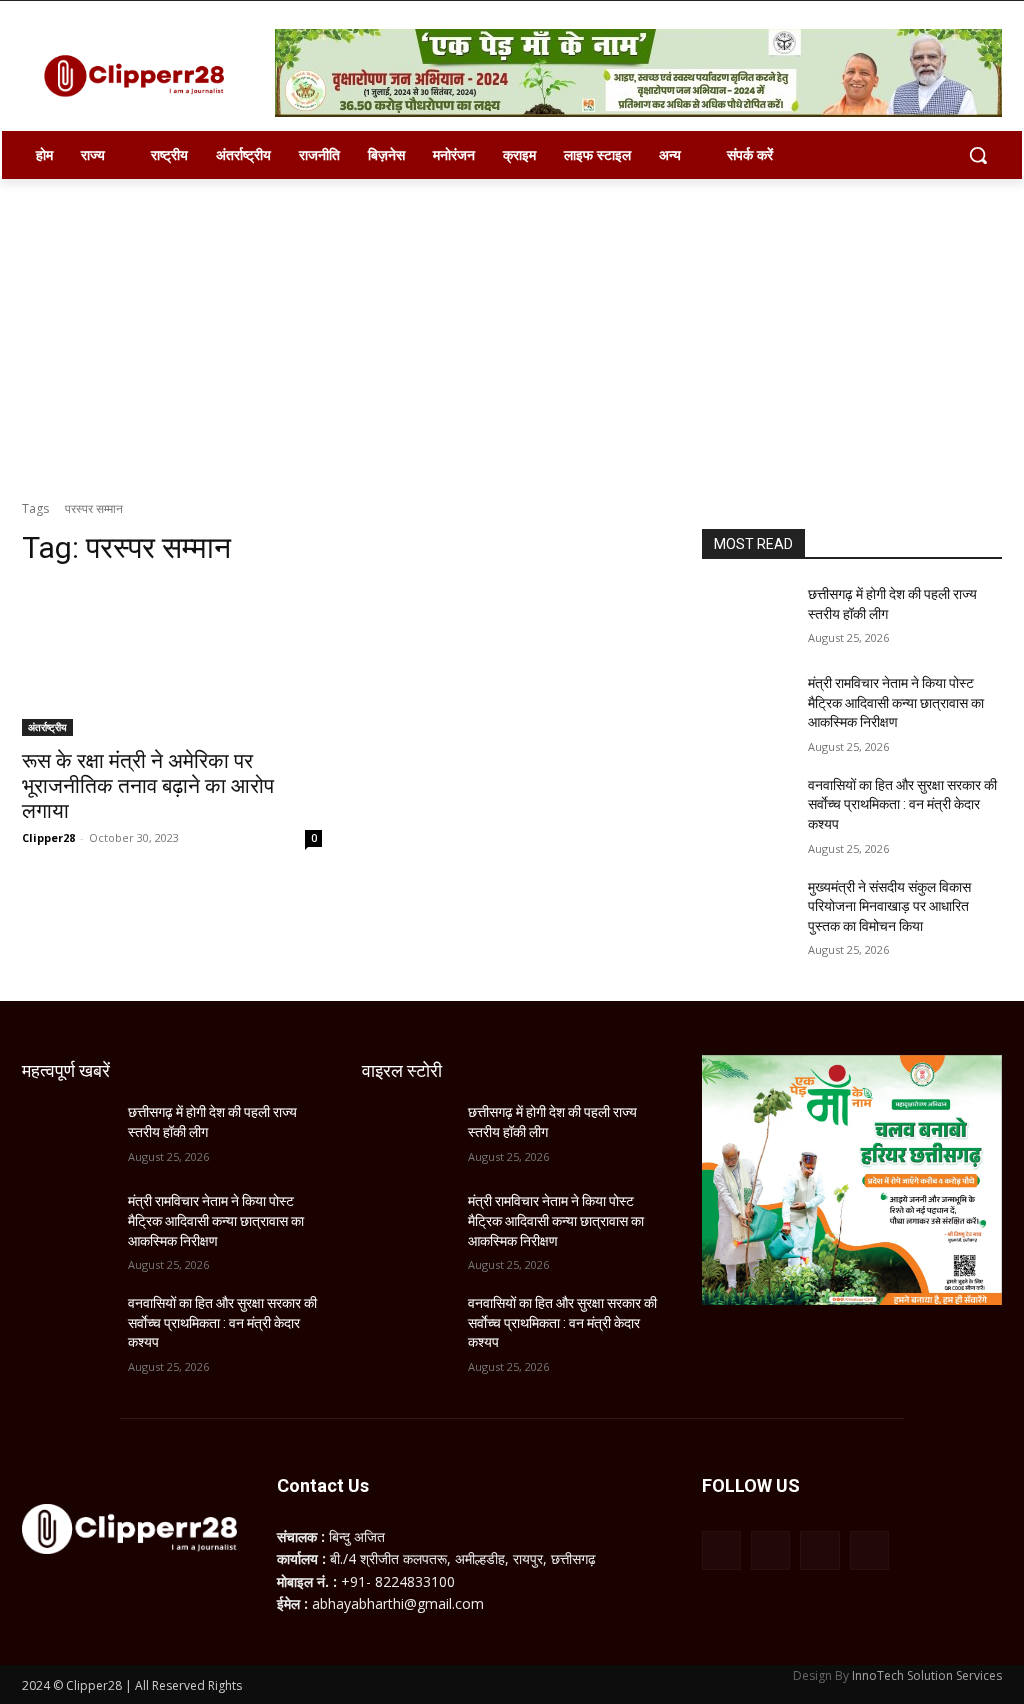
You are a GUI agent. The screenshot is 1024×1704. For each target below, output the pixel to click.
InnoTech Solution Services (927, 1675)
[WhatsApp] (819, 1550)
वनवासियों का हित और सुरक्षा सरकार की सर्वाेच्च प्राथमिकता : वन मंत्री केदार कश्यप (902, 804)
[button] (978, 155)
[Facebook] (721, 1550)
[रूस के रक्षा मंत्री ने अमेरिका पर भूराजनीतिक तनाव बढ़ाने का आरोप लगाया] (172, 661)
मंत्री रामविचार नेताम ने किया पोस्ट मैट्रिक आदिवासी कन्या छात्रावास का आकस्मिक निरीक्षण (896, 702)
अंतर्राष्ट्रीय (47, 727)
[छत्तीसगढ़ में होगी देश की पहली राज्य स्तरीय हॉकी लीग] (747, 616)
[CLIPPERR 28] (139, 76)
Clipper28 (48, 837)
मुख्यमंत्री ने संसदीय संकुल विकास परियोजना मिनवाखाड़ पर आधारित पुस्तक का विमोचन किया (889, 906)
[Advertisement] (512, 329)
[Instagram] (770, 1550)
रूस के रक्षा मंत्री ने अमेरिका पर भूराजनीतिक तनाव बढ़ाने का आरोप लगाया (148, 786)
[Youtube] (869, 1550)
